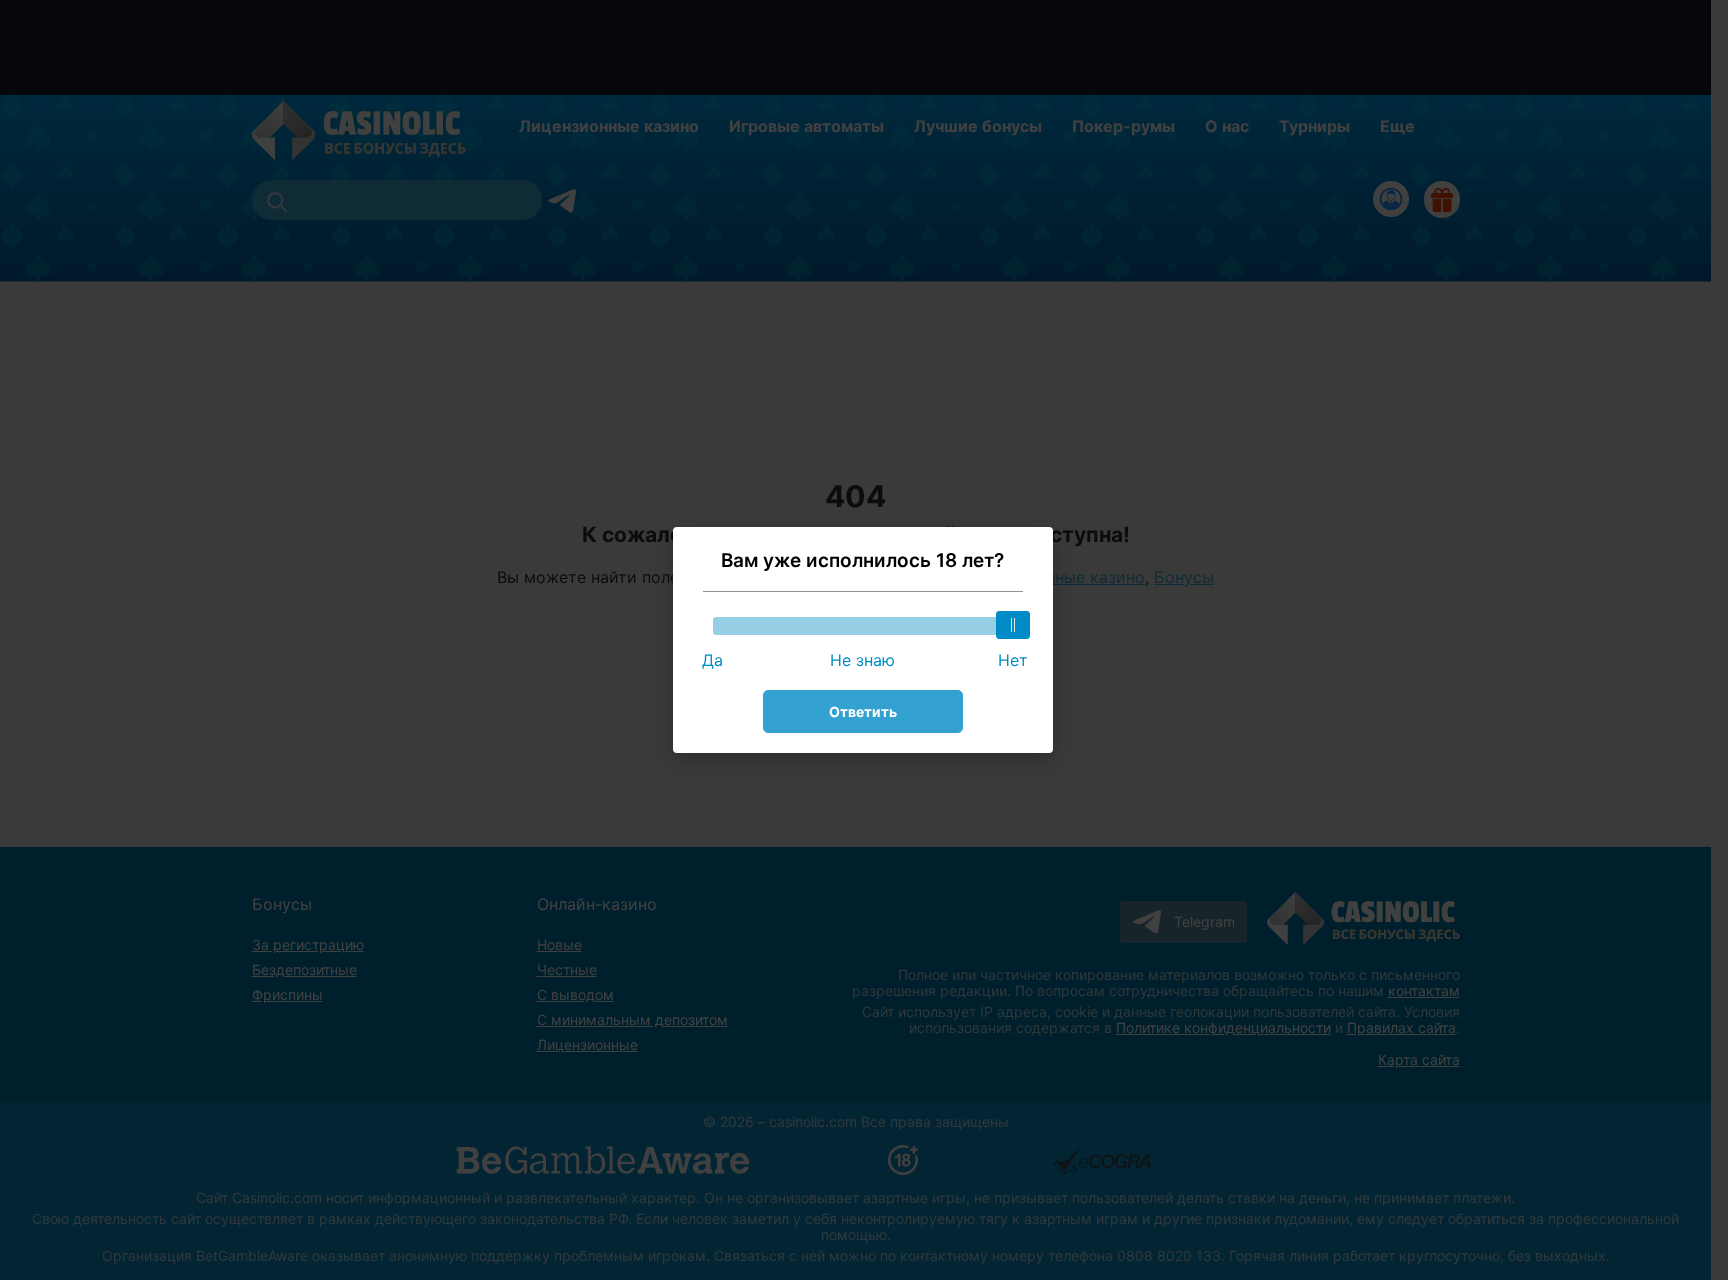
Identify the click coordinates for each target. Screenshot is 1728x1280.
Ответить (863, 711)
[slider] (1013, 625)
